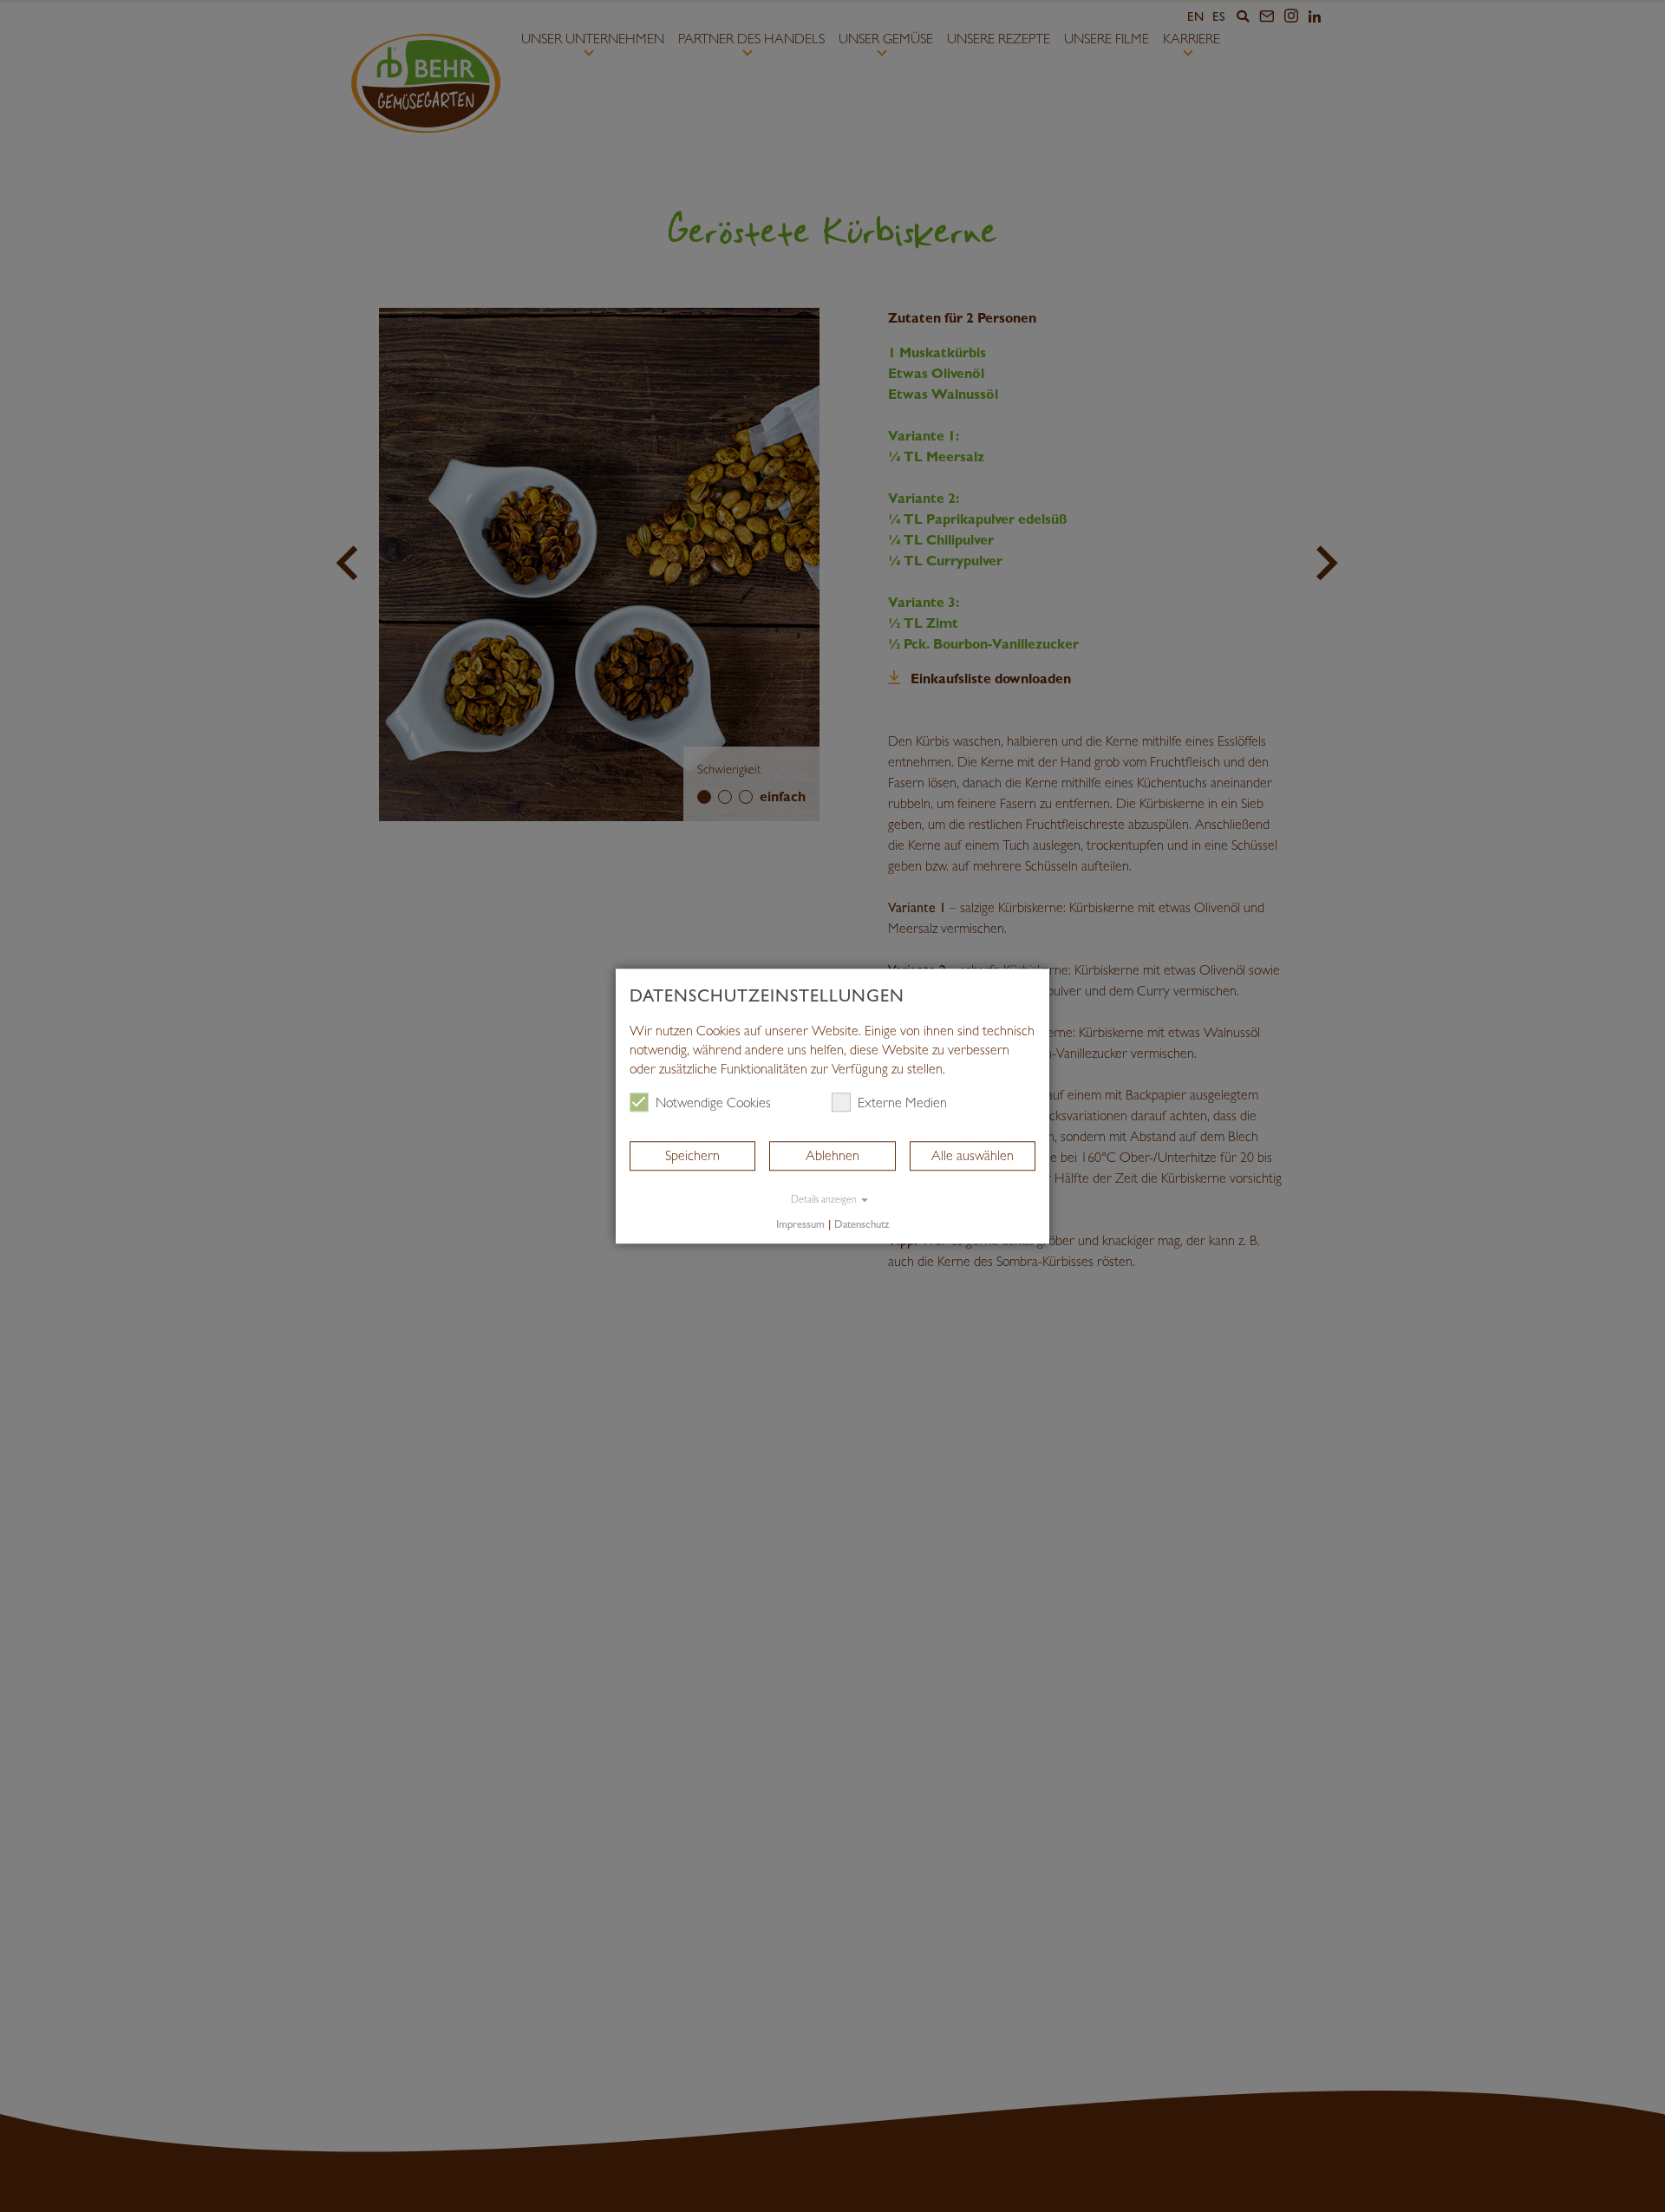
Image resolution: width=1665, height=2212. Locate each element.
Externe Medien (902, 1103)
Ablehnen (832, 1155)
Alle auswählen (973, 1155)
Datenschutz (862, 1225)
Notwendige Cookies (713, 1103)
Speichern (692, 1155)
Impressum (800, 1225)
